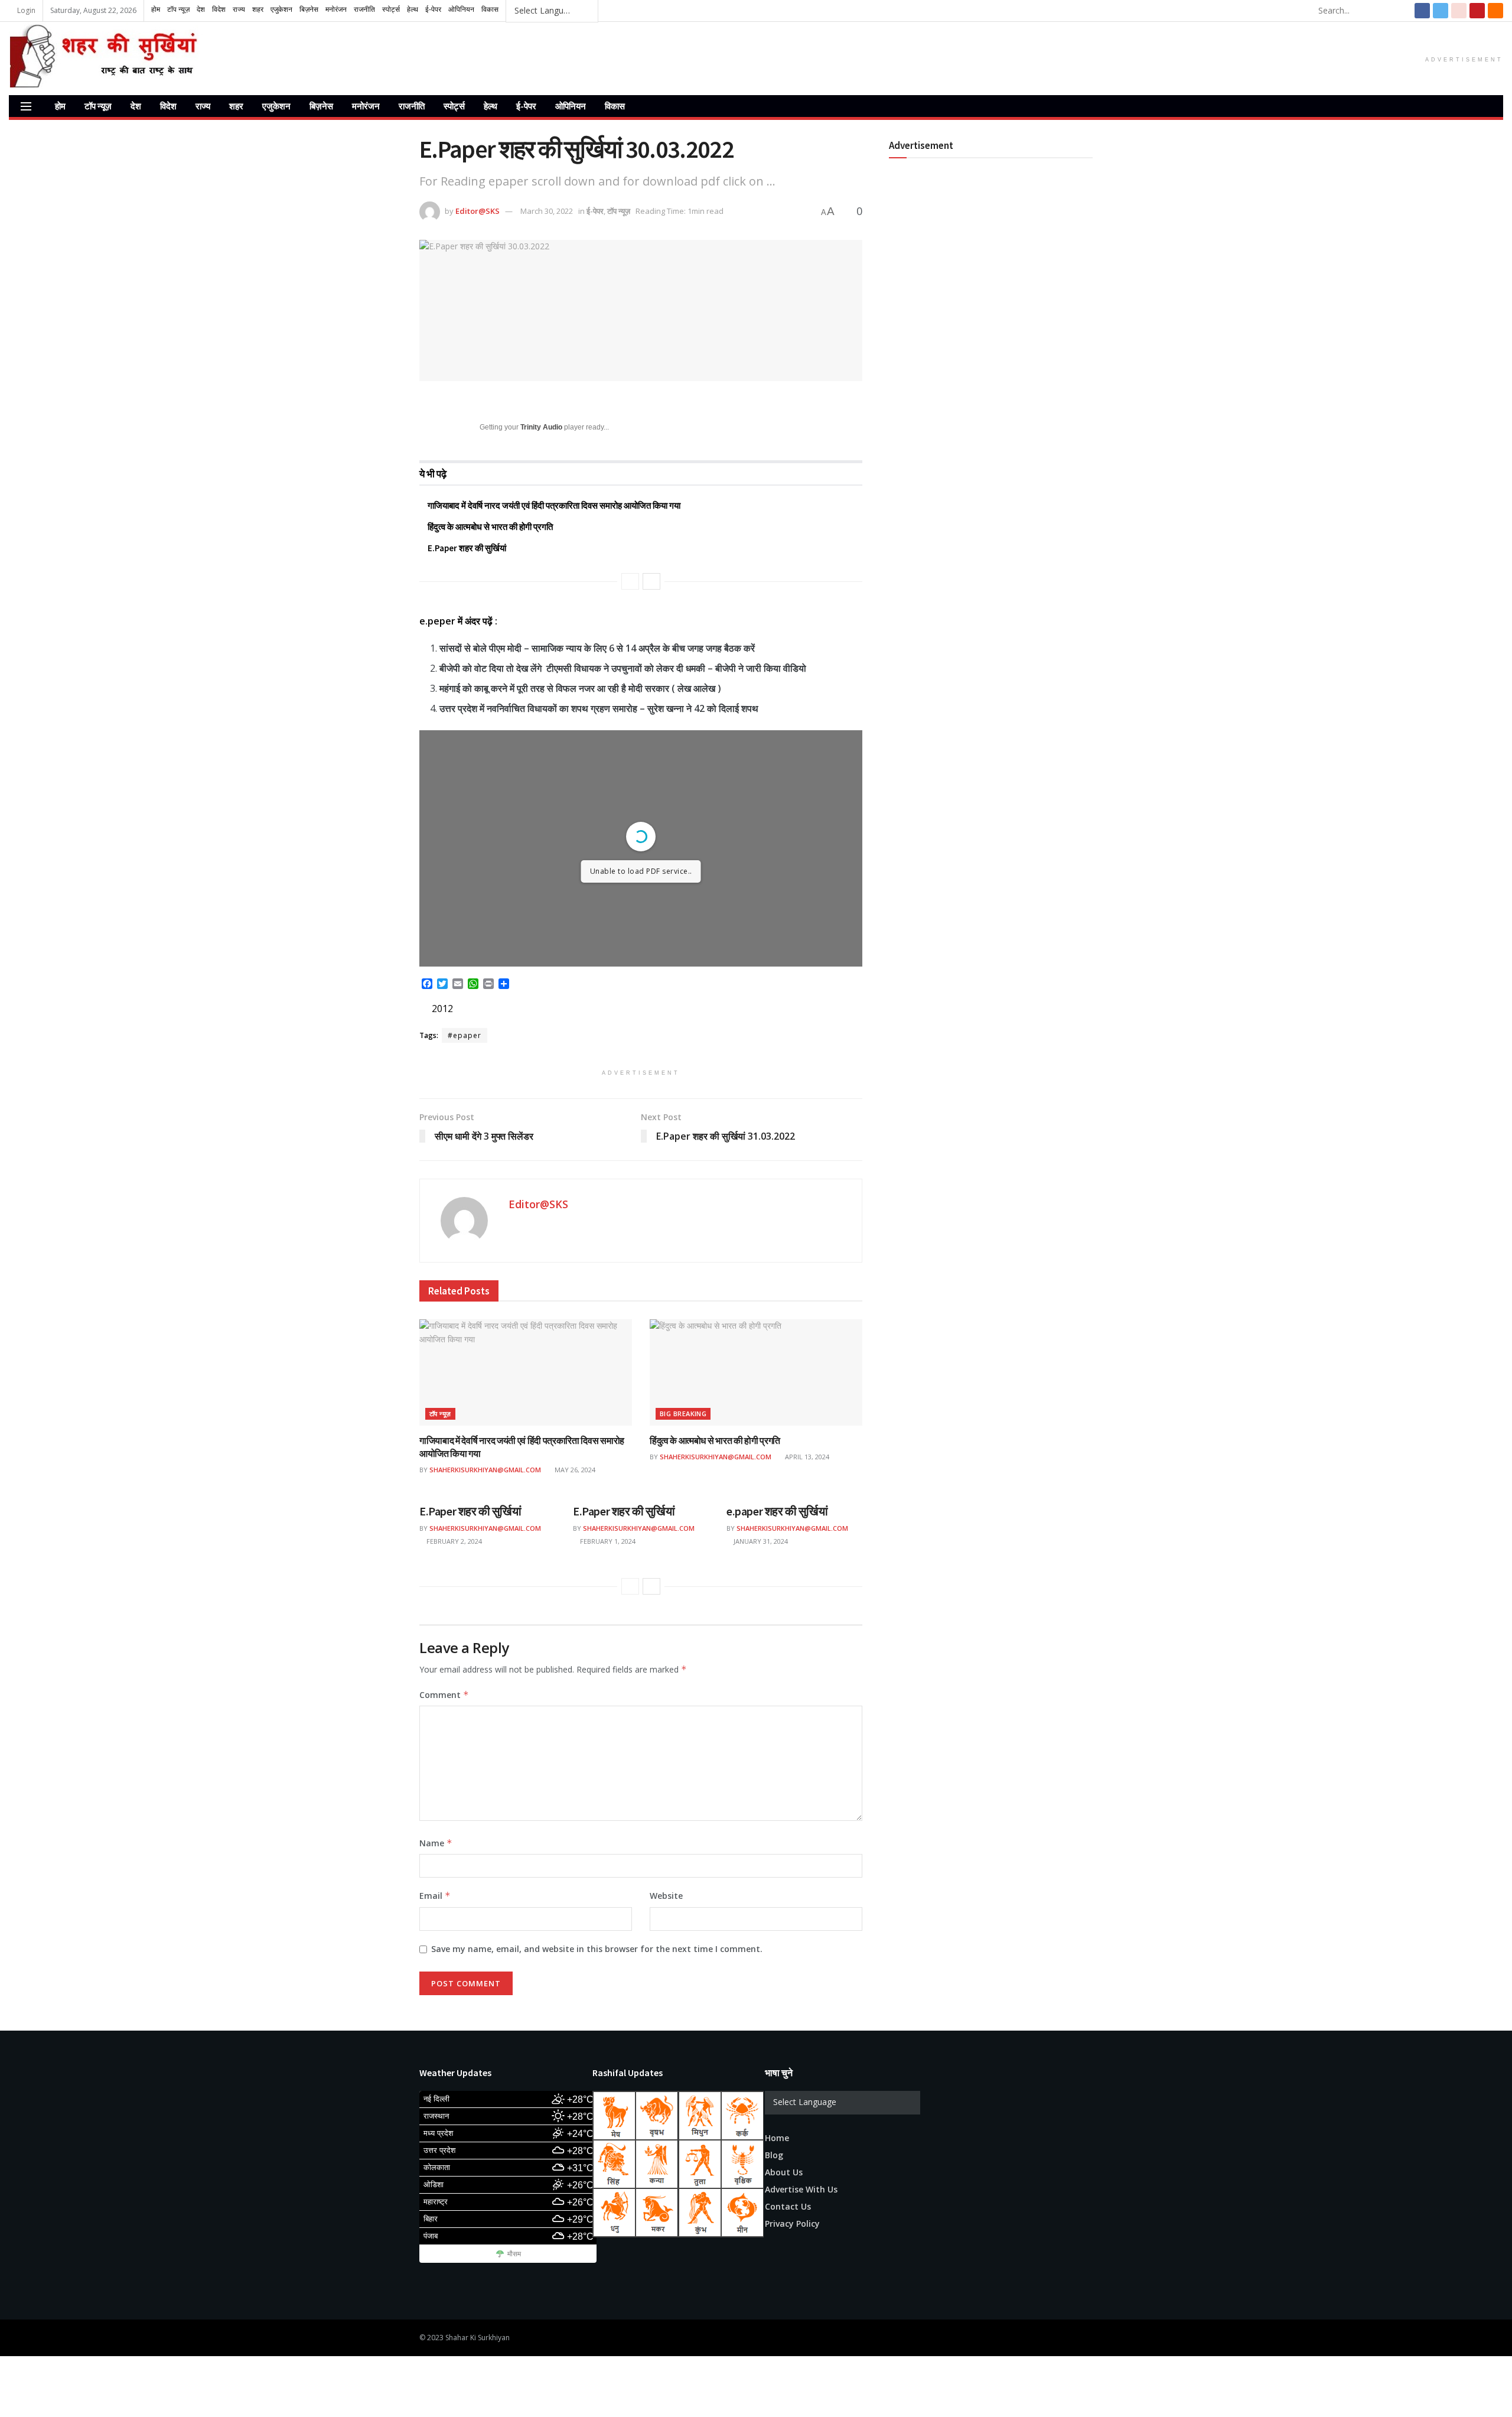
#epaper (465, 1035)
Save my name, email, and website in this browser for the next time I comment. (597, 1949)
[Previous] (630, 581)
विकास (615, 106)
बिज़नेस (321, 106)
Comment (444, 1695)
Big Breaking (683, 1414)
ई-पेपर (526, 106)
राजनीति (412, 106)
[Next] (651, 581)
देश (136, 106)
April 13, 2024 (806, 1457)
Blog (774, 2155)
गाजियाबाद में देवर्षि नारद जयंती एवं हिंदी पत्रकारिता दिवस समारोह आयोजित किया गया (554, 505)
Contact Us (788, 2206)
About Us (784, 2172)
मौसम (514, 2255)
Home (777, 2138)
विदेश (168, 106)
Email (435, 1896)
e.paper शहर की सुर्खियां (777, 1511)
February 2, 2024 (453, 1541)
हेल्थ (491, 106)
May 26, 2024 (574, 1470)
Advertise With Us (801, 2189)
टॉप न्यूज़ (98, 106)
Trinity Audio (541, 427)
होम (60, 106)
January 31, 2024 (760, 1541)
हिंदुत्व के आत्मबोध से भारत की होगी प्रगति (490, 527)
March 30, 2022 (547, 211)
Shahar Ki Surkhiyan (478, 2338)
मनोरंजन (366, 106)
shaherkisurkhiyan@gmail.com (485, 1470)
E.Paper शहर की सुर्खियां (467, 548)
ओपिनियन (571, 106)
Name (436, 1843)
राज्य (203, 106)
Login (25, 10)
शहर (236, 106)
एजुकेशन (276, 106)
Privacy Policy (792, 2224)
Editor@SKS (478, 211)
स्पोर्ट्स (454, 106)
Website (666, 1896)
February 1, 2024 (607, 1541)
